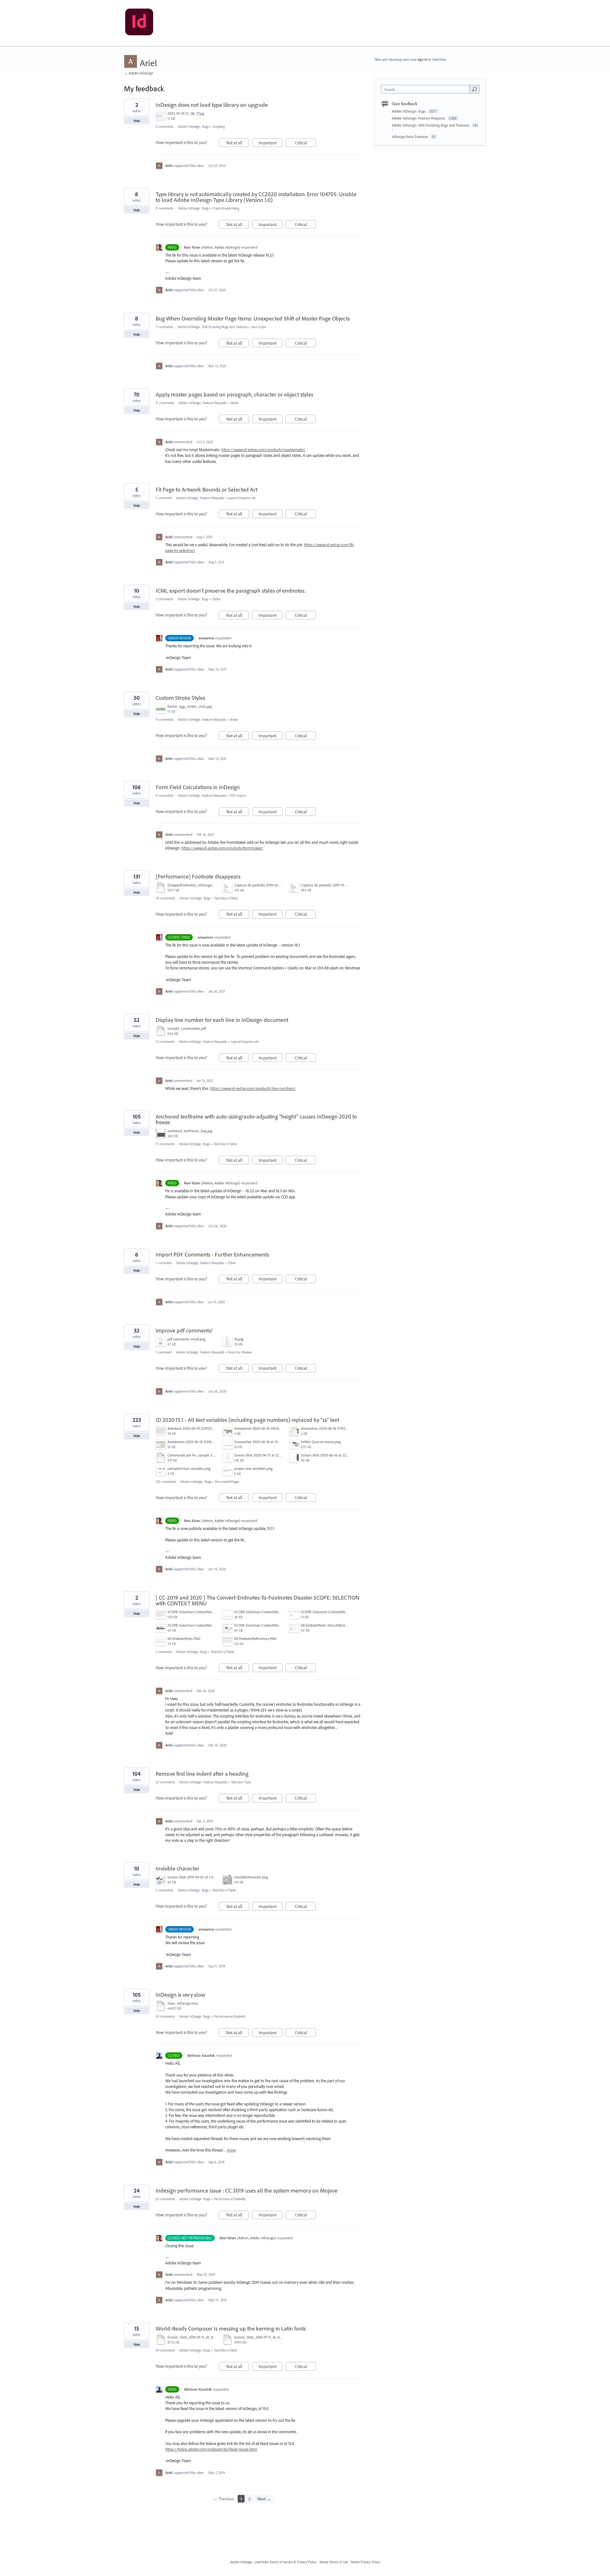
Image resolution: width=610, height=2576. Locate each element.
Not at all (238, 143)
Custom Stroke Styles (180, 698)
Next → (264, 2499)
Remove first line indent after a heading (202, 1774)
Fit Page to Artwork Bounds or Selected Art (207, 489)
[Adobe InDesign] (139, 23)
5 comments (164, 599)
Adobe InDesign (241, 2562)
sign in (422, 59)
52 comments (165, 2016)
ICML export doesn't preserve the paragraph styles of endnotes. (230, 591)
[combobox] (427, 89)
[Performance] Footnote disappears (198, 876)
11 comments (165, 403)
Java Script (259, 327)
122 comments (166, 1482)
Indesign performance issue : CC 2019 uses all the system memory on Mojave (247, 2190)
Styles (234, 403)
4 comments (165, 720)
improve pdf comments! (184, 1330)
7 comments (164, 327)
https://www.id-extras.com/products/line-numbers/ (253, 1088)
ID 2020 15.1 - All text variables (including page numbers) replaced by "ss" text (247, 1420)
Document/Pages (227, 1482)
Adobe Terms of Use (334, 2562)
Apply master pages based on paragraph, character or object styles (234, 394)
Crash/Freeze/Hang (226, 208)
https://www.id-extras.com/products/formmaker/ (222, 848)
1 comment (164, 498)
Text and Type (241, 1782)
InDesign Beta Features (410, 137)
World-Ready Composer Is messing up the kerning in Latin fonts (231, 2328)
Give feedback (405, 104)
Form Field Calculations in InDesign (198, 787)
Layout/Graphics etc (242, 498)
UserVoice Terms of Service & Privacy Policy (286, 2562)
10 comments (165, 2350)
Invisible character (177, 1868)
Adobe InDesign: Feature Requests (203, 403)
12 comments (165, 1042)
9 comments (165, 208)
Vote (137, 121)
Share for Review (240, 1352)
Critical (305, 143)
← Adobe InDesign (139, 73)
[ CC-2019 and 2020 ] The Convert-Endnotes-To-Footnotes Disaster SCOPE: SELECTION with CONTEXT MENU (258, 1600)
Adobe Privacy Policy (365, 2562)
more (231, 2150)
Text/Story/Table (226, 898)
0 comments (165, 127)
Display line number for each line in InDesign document (222, 1020)
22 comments (165, 1782)
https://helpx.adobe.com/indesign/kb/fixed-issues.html (211, 2449)
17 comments (165, 1144)
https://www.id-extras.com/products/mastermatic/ (264, 450)
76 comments (165, 898)
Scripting (219, 127)
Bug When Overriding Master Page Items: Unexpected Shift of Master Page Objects (253, 318)
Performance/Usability (230, 2016)
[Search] (474, 89)
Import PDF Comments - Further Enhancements (212, 1254)
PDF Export (238, 796)
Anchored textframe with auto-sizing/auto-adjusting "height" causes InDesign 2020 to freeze (256, 1119)
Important (271, 143)
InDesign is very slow (180, 1995)
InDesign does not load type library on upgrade (212, 105)
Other (232, 1263)
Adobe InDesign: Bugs (193, 127)
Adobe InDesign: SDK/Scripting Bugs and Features (213, 327)
